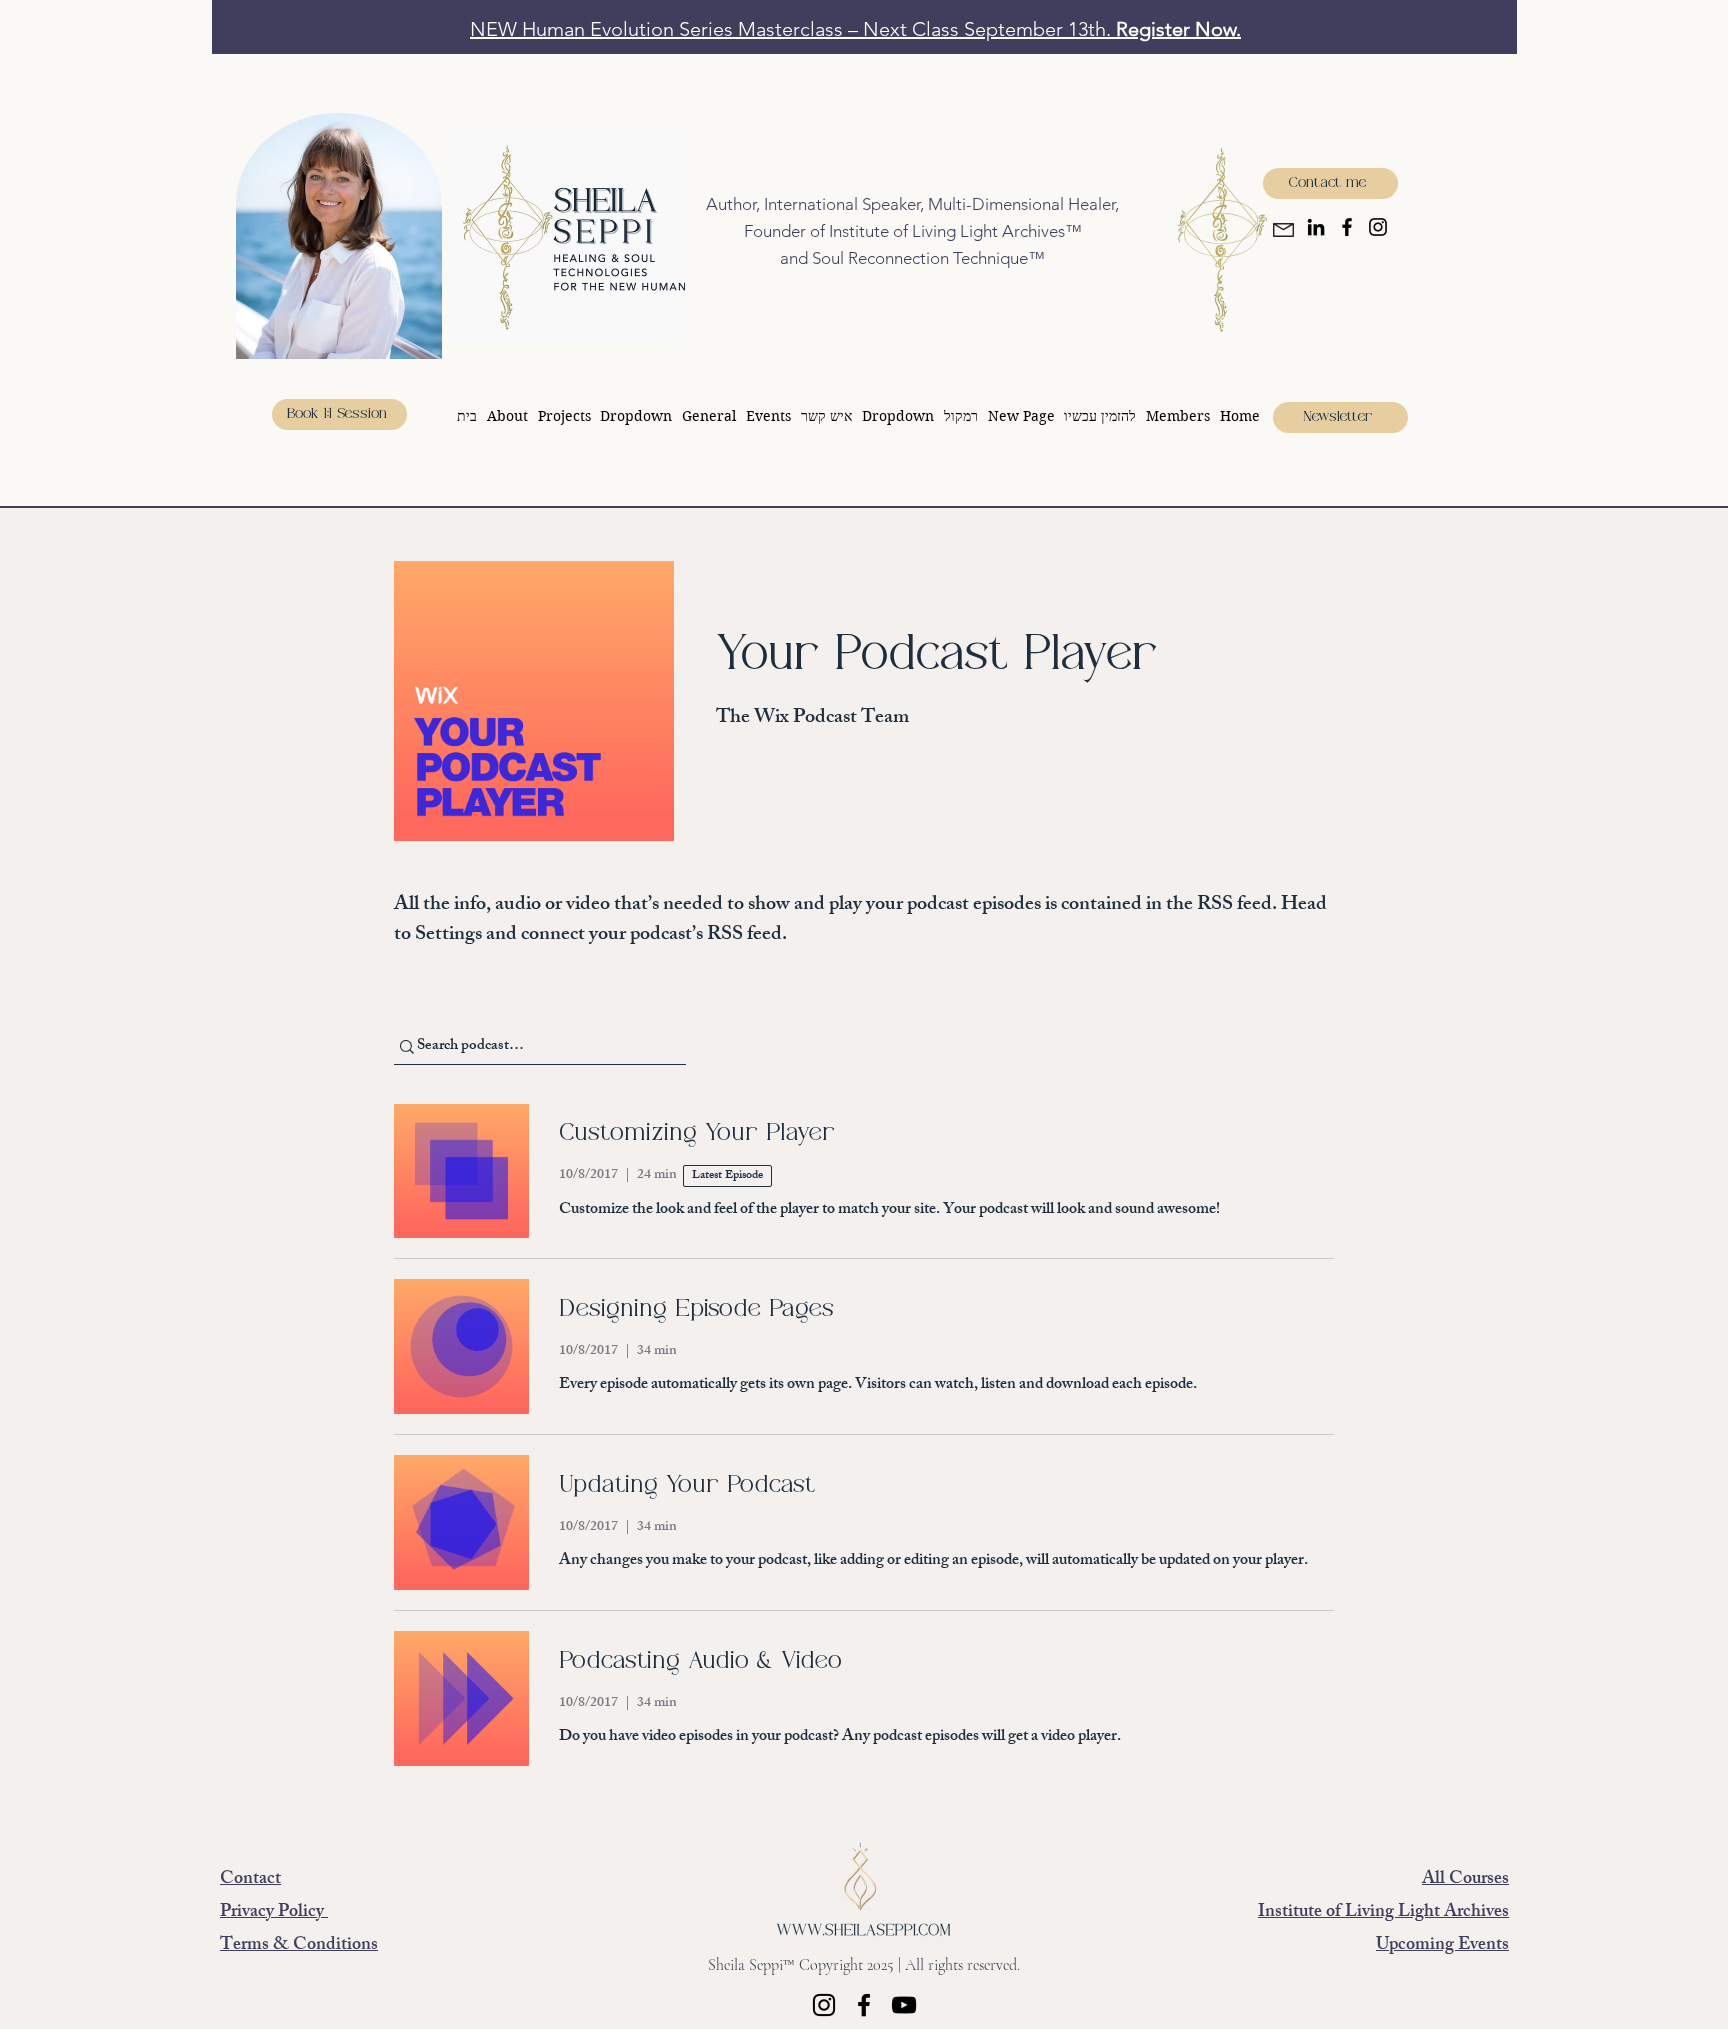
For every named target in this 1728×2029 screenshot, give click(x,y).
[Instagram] (1378, 227)
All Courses (1465, 1880)
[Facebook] (1347, 227)
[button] (637, 416)
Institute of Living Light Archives (1383, 1913)
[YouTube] (904, 2005)
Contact (250, 1880)
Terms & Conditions (299, 1946)
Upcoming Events (1442, 1946)
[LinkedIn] (1316, 227)
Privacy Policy (274, 1913)
